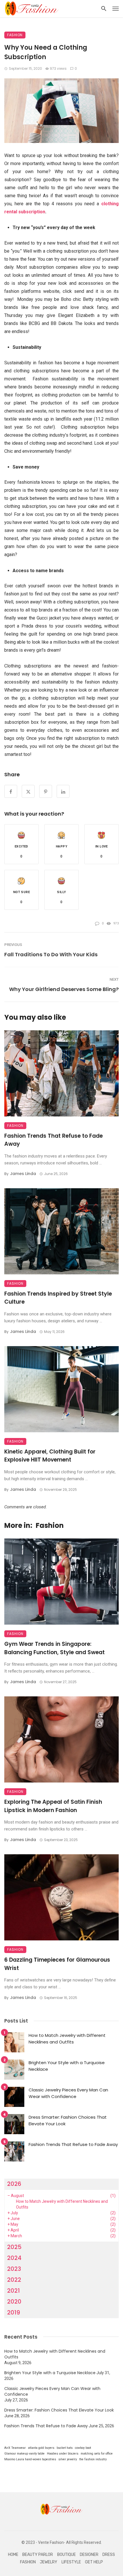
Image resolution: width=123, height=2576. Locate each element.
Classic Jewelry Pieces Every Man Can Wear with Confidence (68, 2093)
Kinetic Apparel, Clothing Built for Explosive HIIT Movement (50, 1456)
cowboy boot (83, 2448)
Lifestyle (71, 2562)
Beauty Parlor (38, 2555)
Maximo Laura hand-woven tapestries (30, 2459)
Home (13, 2555)
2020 (14, 2302)
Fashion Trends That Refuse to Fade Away (53, 1140)
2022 (14, 2280)
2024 (14, 2258)
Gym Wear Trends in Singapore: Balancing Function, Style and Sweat (54, 1648)
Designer (89, 2555)
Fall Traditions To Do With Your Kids (51, 954)
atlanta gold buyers (41, 2448)
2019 (14, 2312)
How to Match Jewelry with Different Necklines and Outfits (67, 2039)
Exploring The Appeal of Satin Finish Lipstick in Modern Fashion (53, 1806)
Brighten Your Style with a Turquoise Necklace (67, 2066)
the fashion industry (93, 2459)
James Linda (23, 1174)
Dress (109, 2555)
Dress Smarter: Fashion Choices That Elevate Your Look (68, 2120)
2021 (13, 2291)
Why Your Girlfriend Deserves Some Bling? (64, 989)
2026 (14, 2184)
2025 (14, 2247)
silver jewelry (68, 2459)
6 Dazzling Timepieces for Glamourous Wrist (57, 1964)
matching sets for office (97, 2454)
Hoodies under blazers (63, 2454)
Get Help (94, 2562)
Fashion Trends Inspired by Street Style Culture (58, 1298)
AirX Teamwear (15, 2448)
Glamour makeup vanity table (24, 2454)
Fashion (15, 35)
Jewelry (48, 2562)
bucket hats (65, 2448)
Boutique (67, 2555)
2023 (14, 2269)
